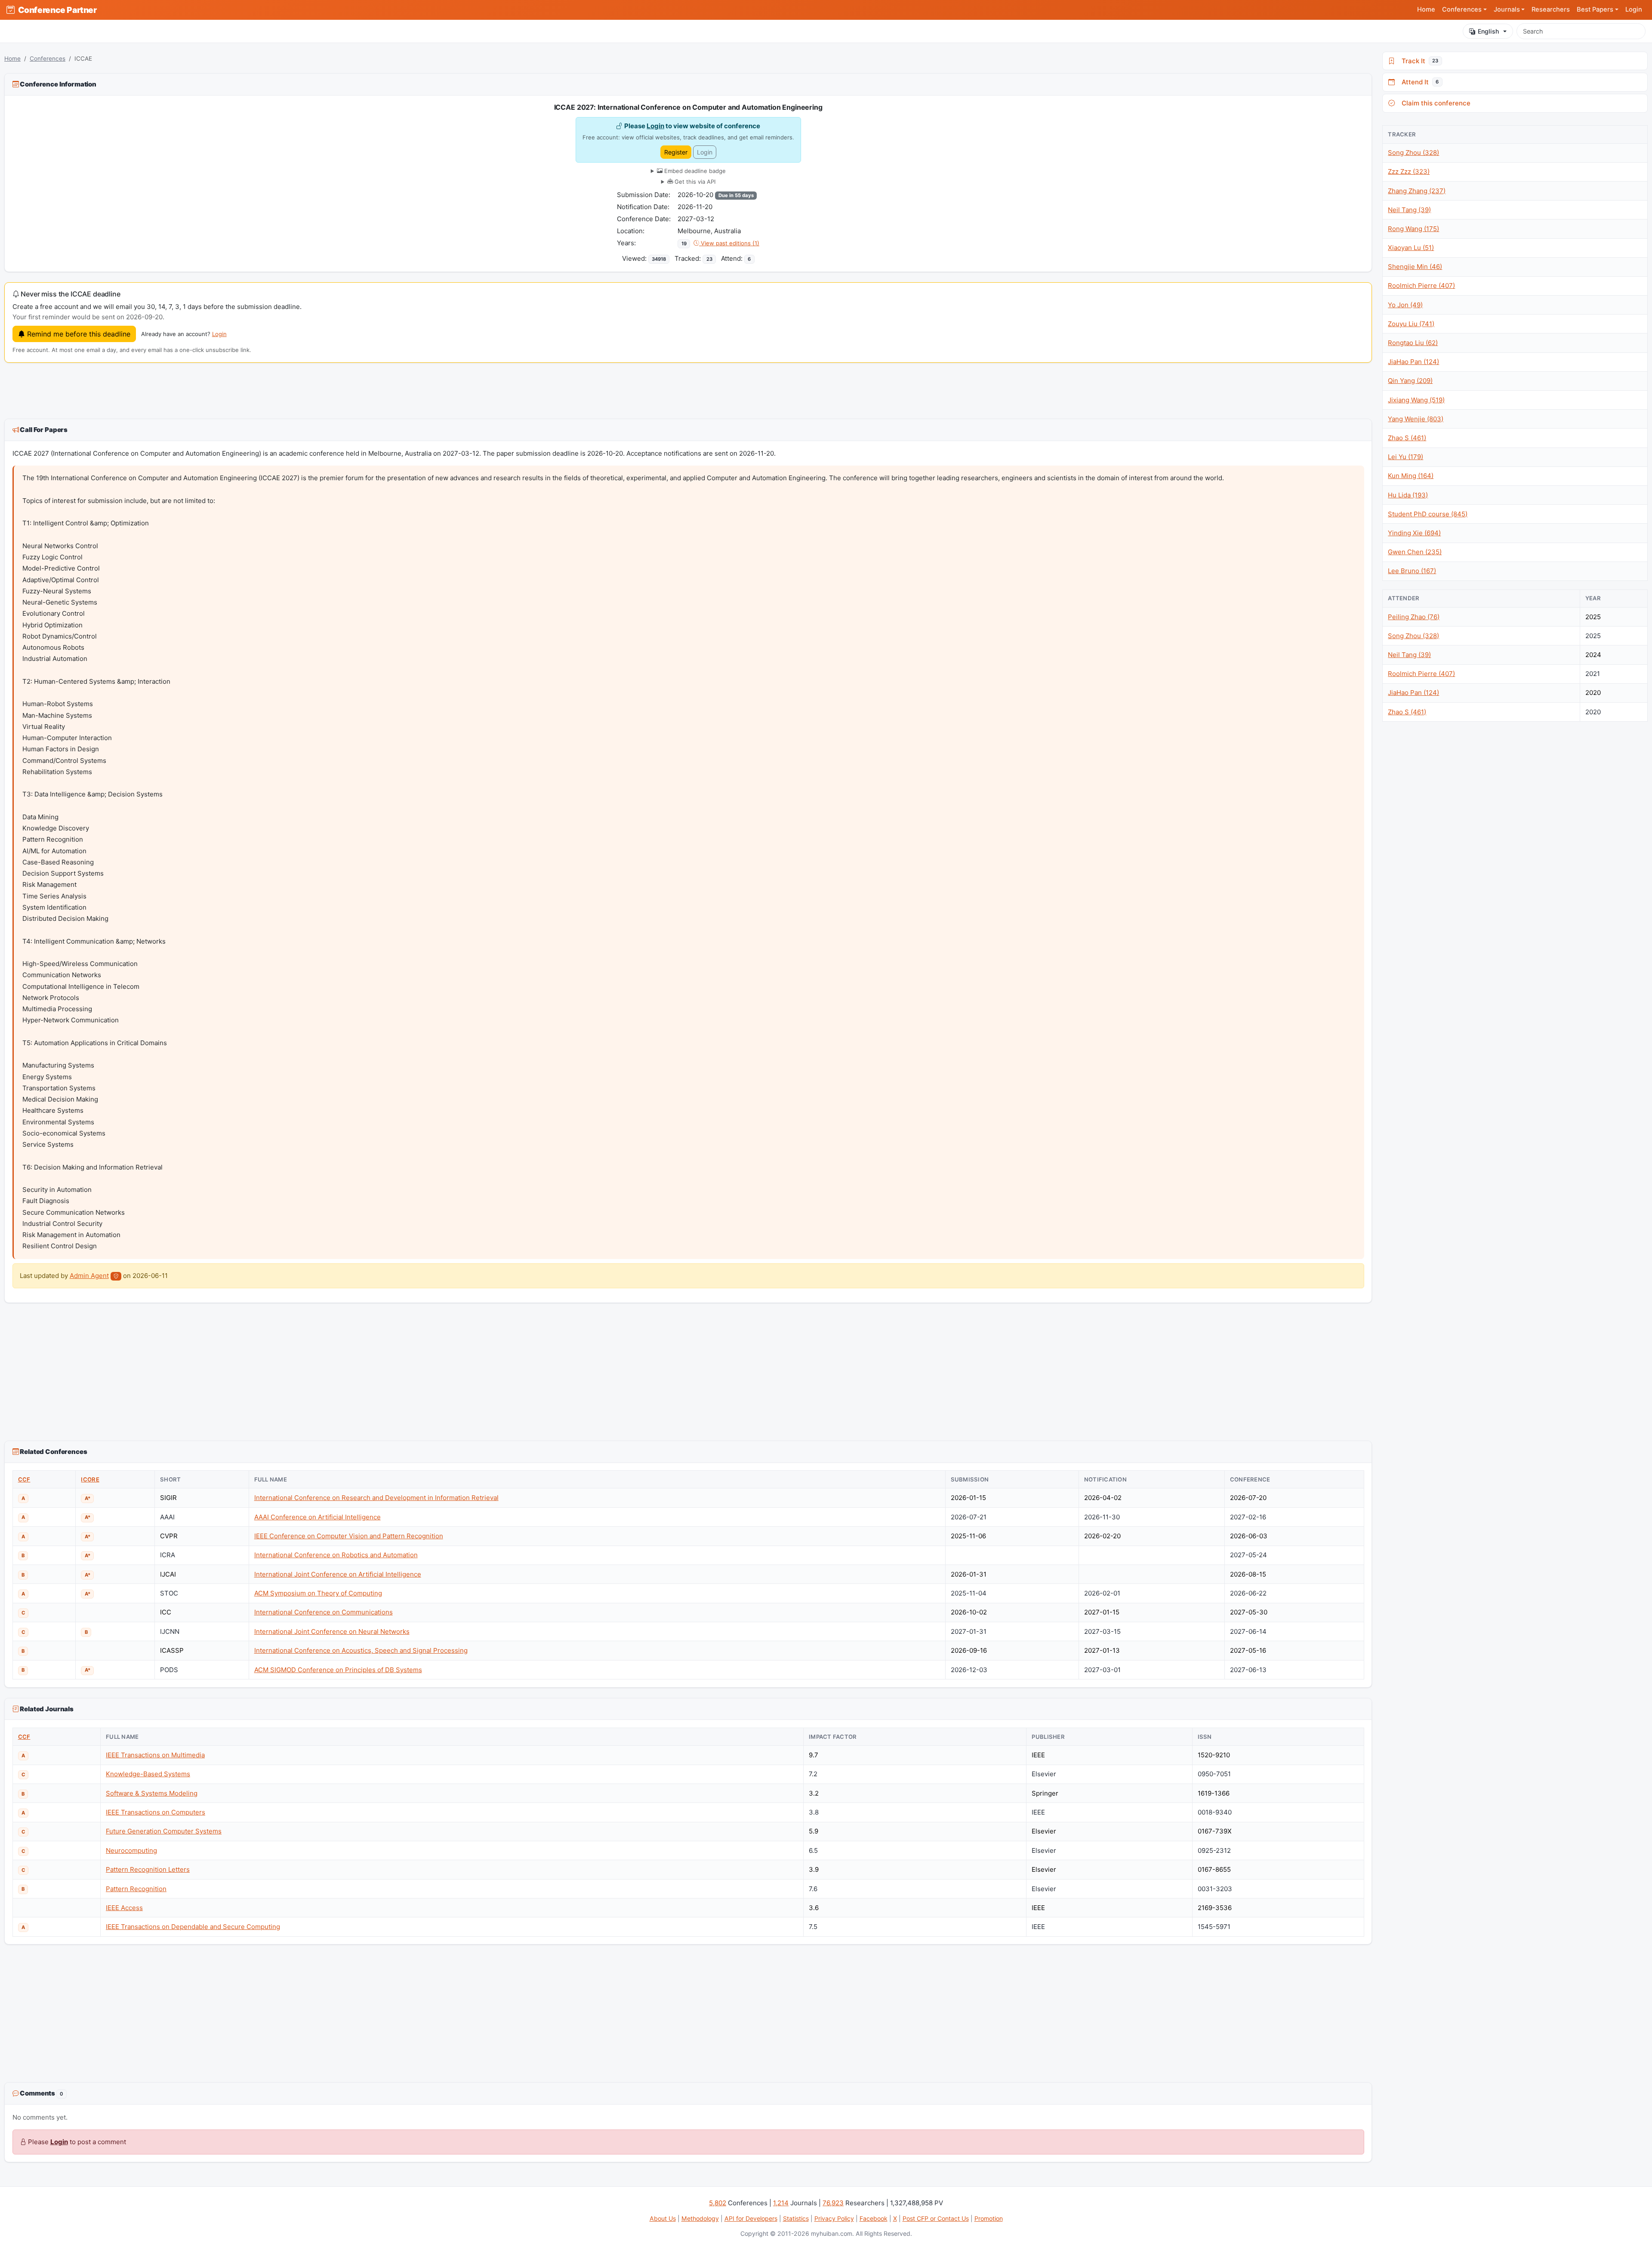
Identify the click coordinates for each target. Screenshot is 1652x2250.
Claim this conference (1434, 103)
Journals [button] (1507, 9)
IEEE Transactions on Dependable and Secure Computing (193, 1927)
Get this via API (694, 182)
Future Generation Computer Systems (164, 1831)
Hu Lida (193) (1408, 495)
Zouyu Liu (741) (1411, 324)
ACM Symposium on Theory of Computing (318, 1593)
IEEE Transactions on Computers (156, 1812)
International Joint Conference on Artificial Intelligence (338, 1574)
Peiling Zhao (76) (1414, 617)
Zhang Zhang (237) (1417, 191)
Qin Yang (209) (1410, 381)
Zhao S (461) (1407, 438)
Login (1634, 9)
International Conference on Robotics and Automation (336, 1555)
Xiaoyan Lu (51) (1411, 248)
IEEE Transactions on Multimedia (155, 1755)
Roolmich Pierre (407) (1421, 285)
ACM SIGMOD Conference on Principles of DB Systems (338, 1670)
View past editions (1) (729, 243)
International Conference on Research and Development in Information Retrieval (376, 1498)
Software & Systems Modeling (152, 1793)
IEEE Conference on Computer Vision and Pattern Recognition (349, 1536)
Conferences (48, 59)
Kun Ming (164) (1411, 476)
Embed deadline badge (694, 171)
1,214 (781, 2203)
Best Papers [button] (1595, 9)
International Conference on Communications (324, 1612)
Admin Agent (89, 1276)
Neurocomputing (131, 1850)
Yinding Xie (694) (1414, 533)
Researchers (1551, 9)
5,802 (718, 2203)
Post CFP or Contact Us (936, 2218)
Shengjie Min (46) (1415, 267)
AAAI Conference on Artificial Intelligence (317, 1517)
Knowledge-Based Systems (148, 1774)
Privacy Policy (834, 2218)
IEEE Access (124, 1908)
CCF (24, 1479)
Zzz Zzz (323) (1409, 171)
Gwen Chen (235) (1415, 552)
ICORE (90, 1479)
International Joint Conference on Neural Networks (332, 1631)
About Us (663, 2218)
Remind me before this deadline (78, 334)
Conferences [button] (1462, 9)
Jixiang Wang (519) (1416, 400)
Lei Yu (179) (1405, 457)
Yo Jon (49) (1405, 305)
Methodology (700, 2218)
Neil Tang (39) (1409, 210)
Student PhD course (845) (1428, 514)
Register (676, 152)
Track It (1418, 61)
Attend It (1418, 82)
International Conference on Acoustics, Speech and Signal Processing (361, 1650)
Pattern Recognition (136, 1889)
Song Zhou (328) (1413, 153)
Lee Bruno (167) (1412, 571)
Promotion (989, 2218)
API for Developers (751, 2218)
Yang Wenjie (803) (1416, 419)
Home (1426, 9)
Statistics (796, 2218)
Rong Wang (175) (1413, 229)
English (1488, 31)
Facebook (874, 2218)
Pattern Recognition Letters (148, 1869)
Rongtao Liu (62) (1413, 343)
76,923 (833, 2203)
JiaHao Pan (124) (1413, 362)
